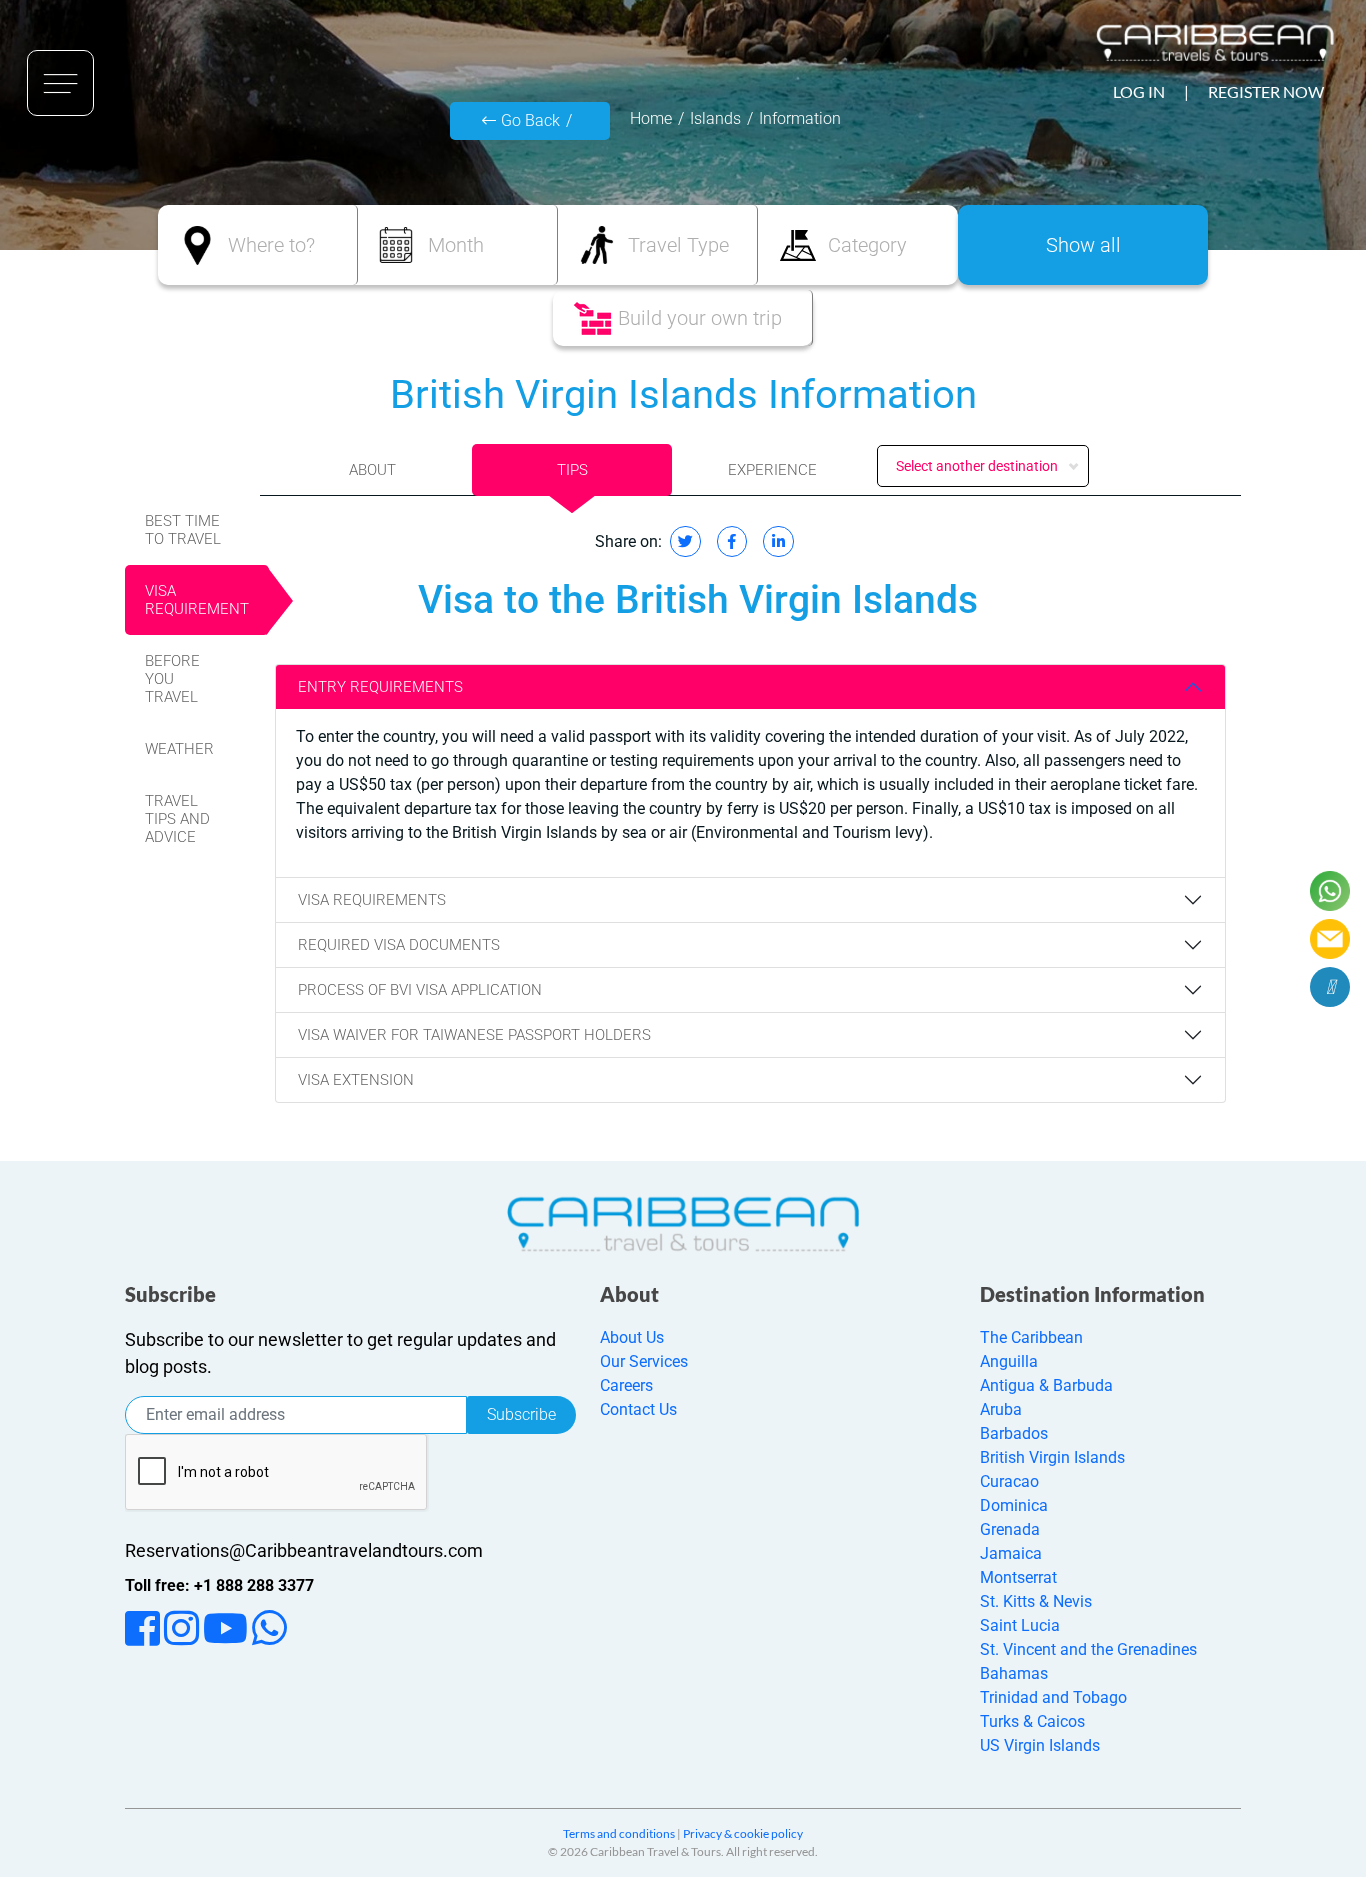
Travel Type (678, 245)
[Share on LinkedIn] (778, 541)
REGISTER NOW (1266, 91)
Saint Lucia (1020, 1625)
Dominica (1014, 1505)
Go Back (530, 120)
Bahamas (1014, 1673)
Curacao (1009, 1481)
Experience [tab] (772, 470)
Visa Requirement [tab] (197, 600)
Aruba (1001, 1409)
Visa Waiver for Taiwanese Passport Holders (474, 1035)
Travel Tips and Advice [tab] (177, 819)
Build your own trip (700, 318)
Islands (715, 118)
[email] (1330, 939)
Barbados (1014, 1433)
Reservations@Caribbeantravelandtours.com (304, 1550)
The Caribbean (1031, 1337)
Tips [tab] (572, 470)
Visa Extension (356, 1080)
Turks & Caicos (1032, 1721)
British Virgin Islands (1052, 1457)
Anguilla (1009, 1361)
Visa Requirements (372, 900)
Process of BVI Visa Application (420, 990)
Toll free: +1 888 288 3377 (219, 1585)
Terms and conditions (619, 1833)
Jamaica (1011, 1553)
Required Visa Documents (399, 945)
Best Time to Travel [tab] (183, 530)
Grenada (1010, 1529)
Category (867, 245)
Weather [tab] (179, 749)
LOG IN (1139, 91)
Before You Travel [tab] (172, 679)
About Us (632, 1337)
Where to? (271, 245)
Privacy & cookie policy (743, 1833)
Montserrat (1018, 1577)
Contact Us (638, 1409)
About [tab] (372, 470)
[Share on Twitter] (685, 541)
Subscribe (521, 1414)
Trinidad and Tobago (1053, 1697)
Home (651, 118)
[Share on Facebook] (732, 541)
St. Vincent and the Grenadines (1088, 1649)
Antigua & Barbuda (1046, 1385)
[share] (1330, 987)
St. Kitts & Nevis (1036, 1601)
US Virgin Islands (1040, 1745)
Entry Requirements (380, 687)
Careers (626, 1385)
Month (456, 245)
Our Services (644, 1361)
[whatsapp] (1330, 891)
